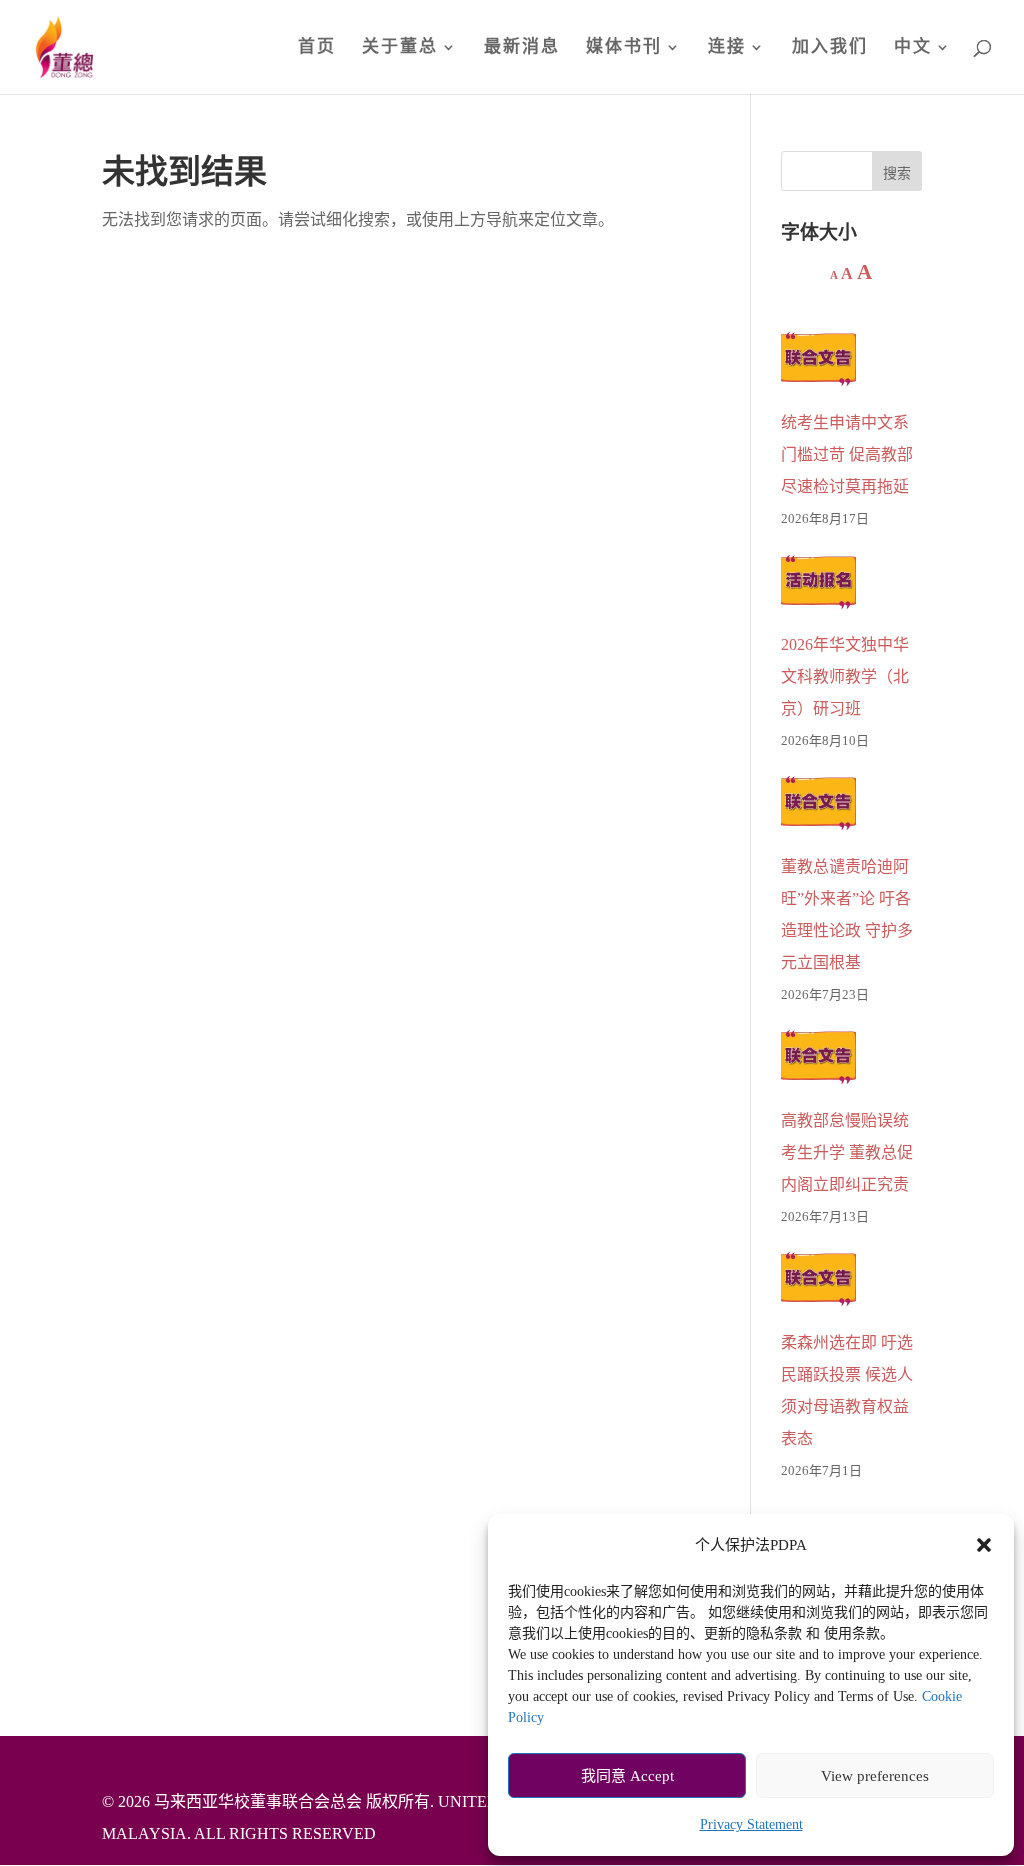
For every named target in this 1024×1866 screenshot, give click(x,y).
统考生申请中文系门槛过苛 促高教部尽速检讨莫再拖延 (847, 454)
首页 (317, 48)
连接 (727, 48)
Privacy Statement (751, 1824)
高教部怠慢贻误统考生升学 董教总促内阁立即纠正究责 (847, 1152)
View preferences (875, 1776)
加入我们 (830, 48)
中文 (913, 48)
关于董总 (400, 48)
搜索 (897, 173)
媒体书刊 (624, 48)
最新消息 (522, 48)
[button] (984, 1545)
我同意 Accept (627, 1776)
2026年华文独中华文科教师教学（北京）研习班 (845, 676)
